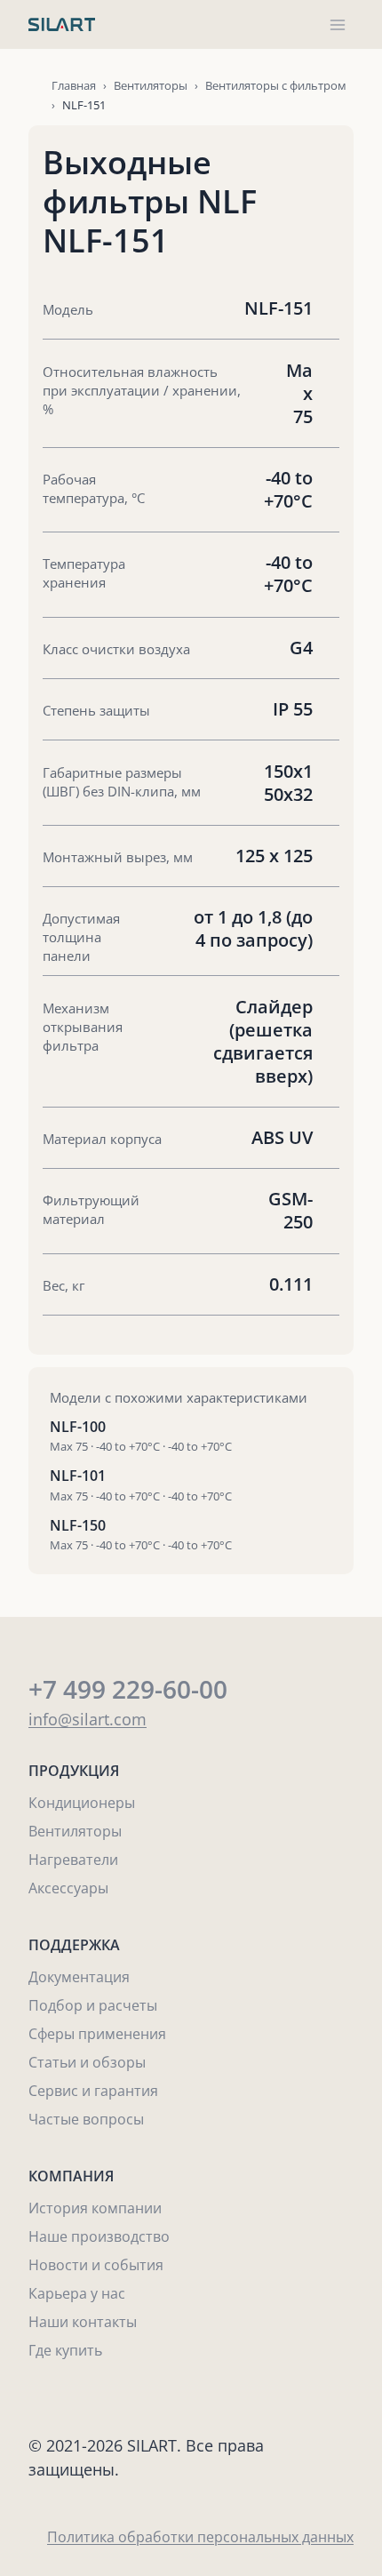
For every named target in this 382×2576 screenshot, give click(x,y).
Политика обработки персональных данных (200, 2537)
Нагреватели (73, 1860)
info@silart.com (88, 1719)
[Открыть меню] (337, 24)
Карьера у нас (77, 2293)
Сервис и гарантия (93, 2091)
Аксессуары (68, 1888)
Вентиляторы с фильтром (276, 85)
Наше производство (99, 2236)
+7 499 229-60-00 (128, 1689)
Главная (74, 85)
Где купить (65, 2350)
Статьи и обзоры (87, 2062)
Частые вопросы (86, 2119)
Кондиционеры (82, 1803)
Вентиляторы (151, 85)
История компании (95, 2208)
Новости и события (96, 2265)
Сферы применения (97, 2034)
